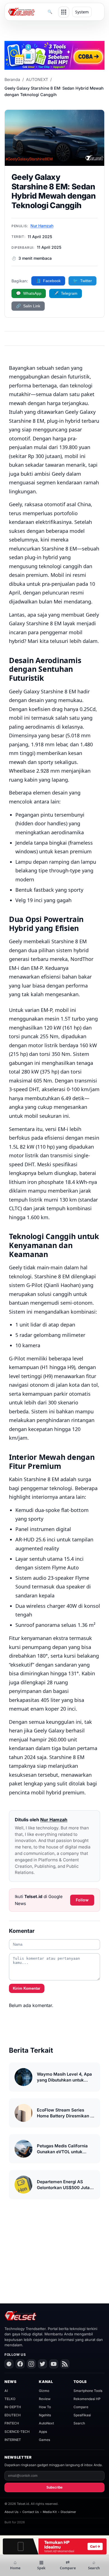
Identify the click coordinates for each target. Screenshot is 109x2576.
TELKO (10, 2399)
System (82, 12)
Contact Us (31, 2512)
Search (79, 2423)
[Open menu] (64, 12)
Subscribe (54, 2487)
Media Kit (50, 2512)
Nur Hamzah (42, 226)
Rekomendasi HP (87, 2399)
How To (45, 2407)
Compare (81, 2407)
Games (44, 2440)
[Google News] (9, 2364)
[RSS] (65, 2364)
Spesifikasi (82, 2415)
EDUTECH (13, 2415)
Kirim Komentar (27, 1988)
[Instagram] (31, 2364)
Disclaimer (68, 2512)
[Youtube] (54, 2364)
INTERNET (13, 2440)
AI (6, 2391)
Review (45, 2399)
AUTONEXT (37, 79)
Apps (43, 2432)
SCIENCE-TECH (17, 2432)
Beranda (12, 79)
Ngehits (45, 2415)
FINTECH (12, 2423)
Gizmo (44, 2391)
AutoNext (46, 2423)
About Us (11, 2512)
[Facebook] (20, 2364)
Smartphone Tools (88, 2391)
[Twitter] (42, 2364)
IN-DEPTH (13, 2407)
